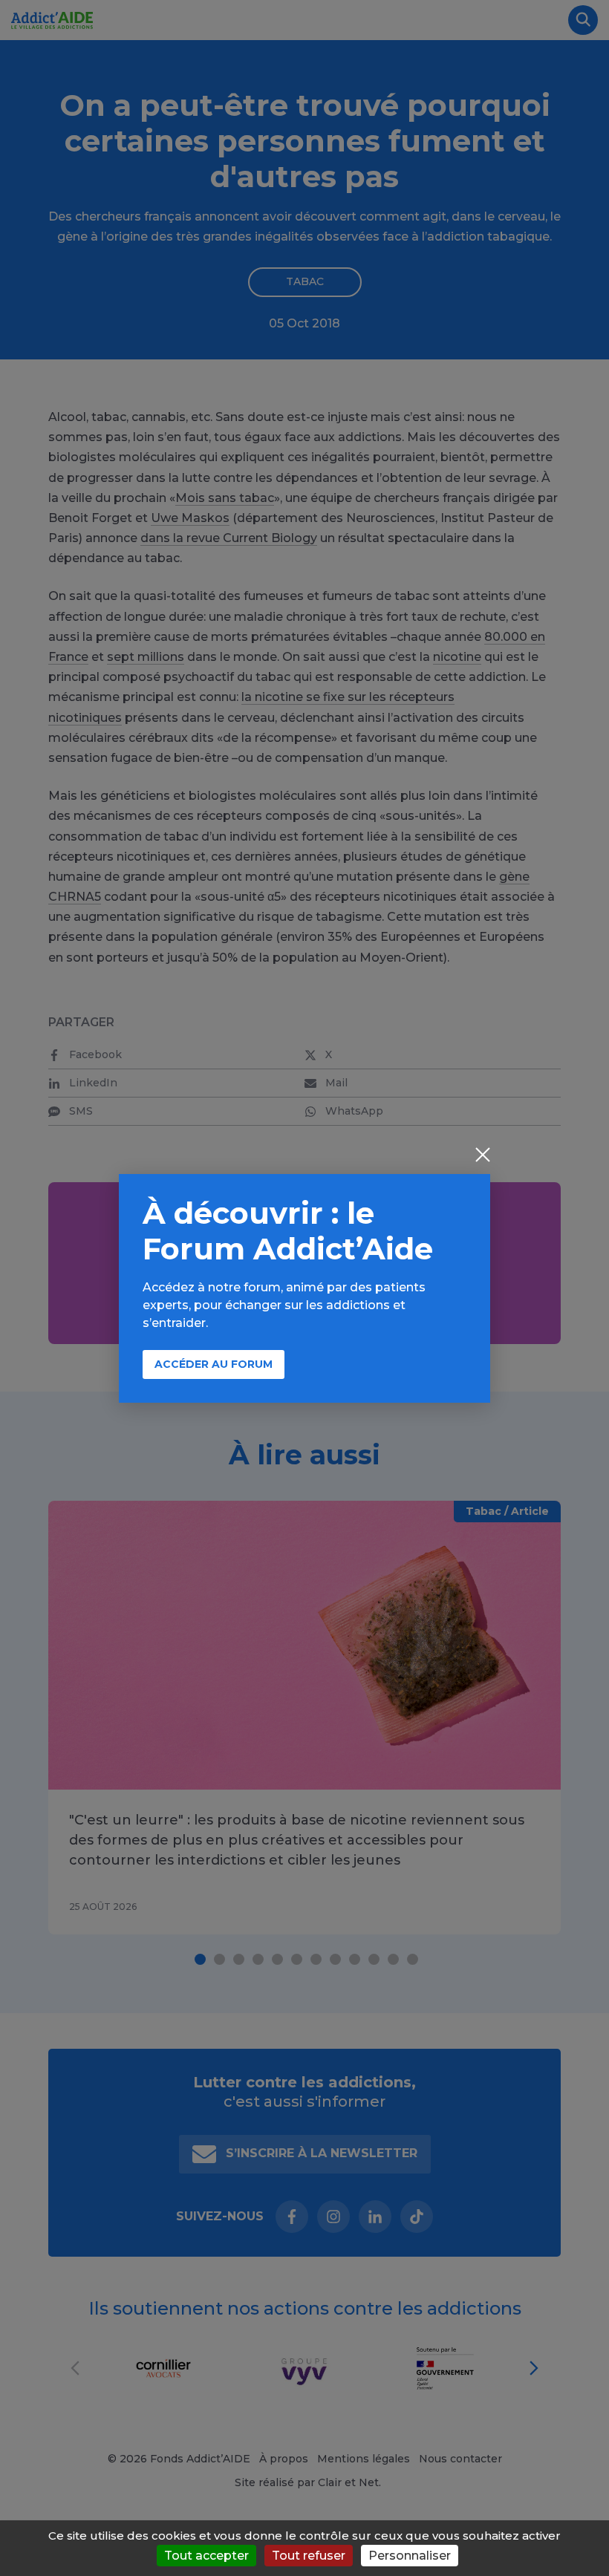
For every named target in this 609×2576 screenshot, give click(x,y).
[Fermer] (483, 1156)
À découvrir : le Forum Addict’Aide (288, 1231)
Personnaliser (410, 2556)
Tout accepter (206, 2556)
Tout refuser (309, 2556)
